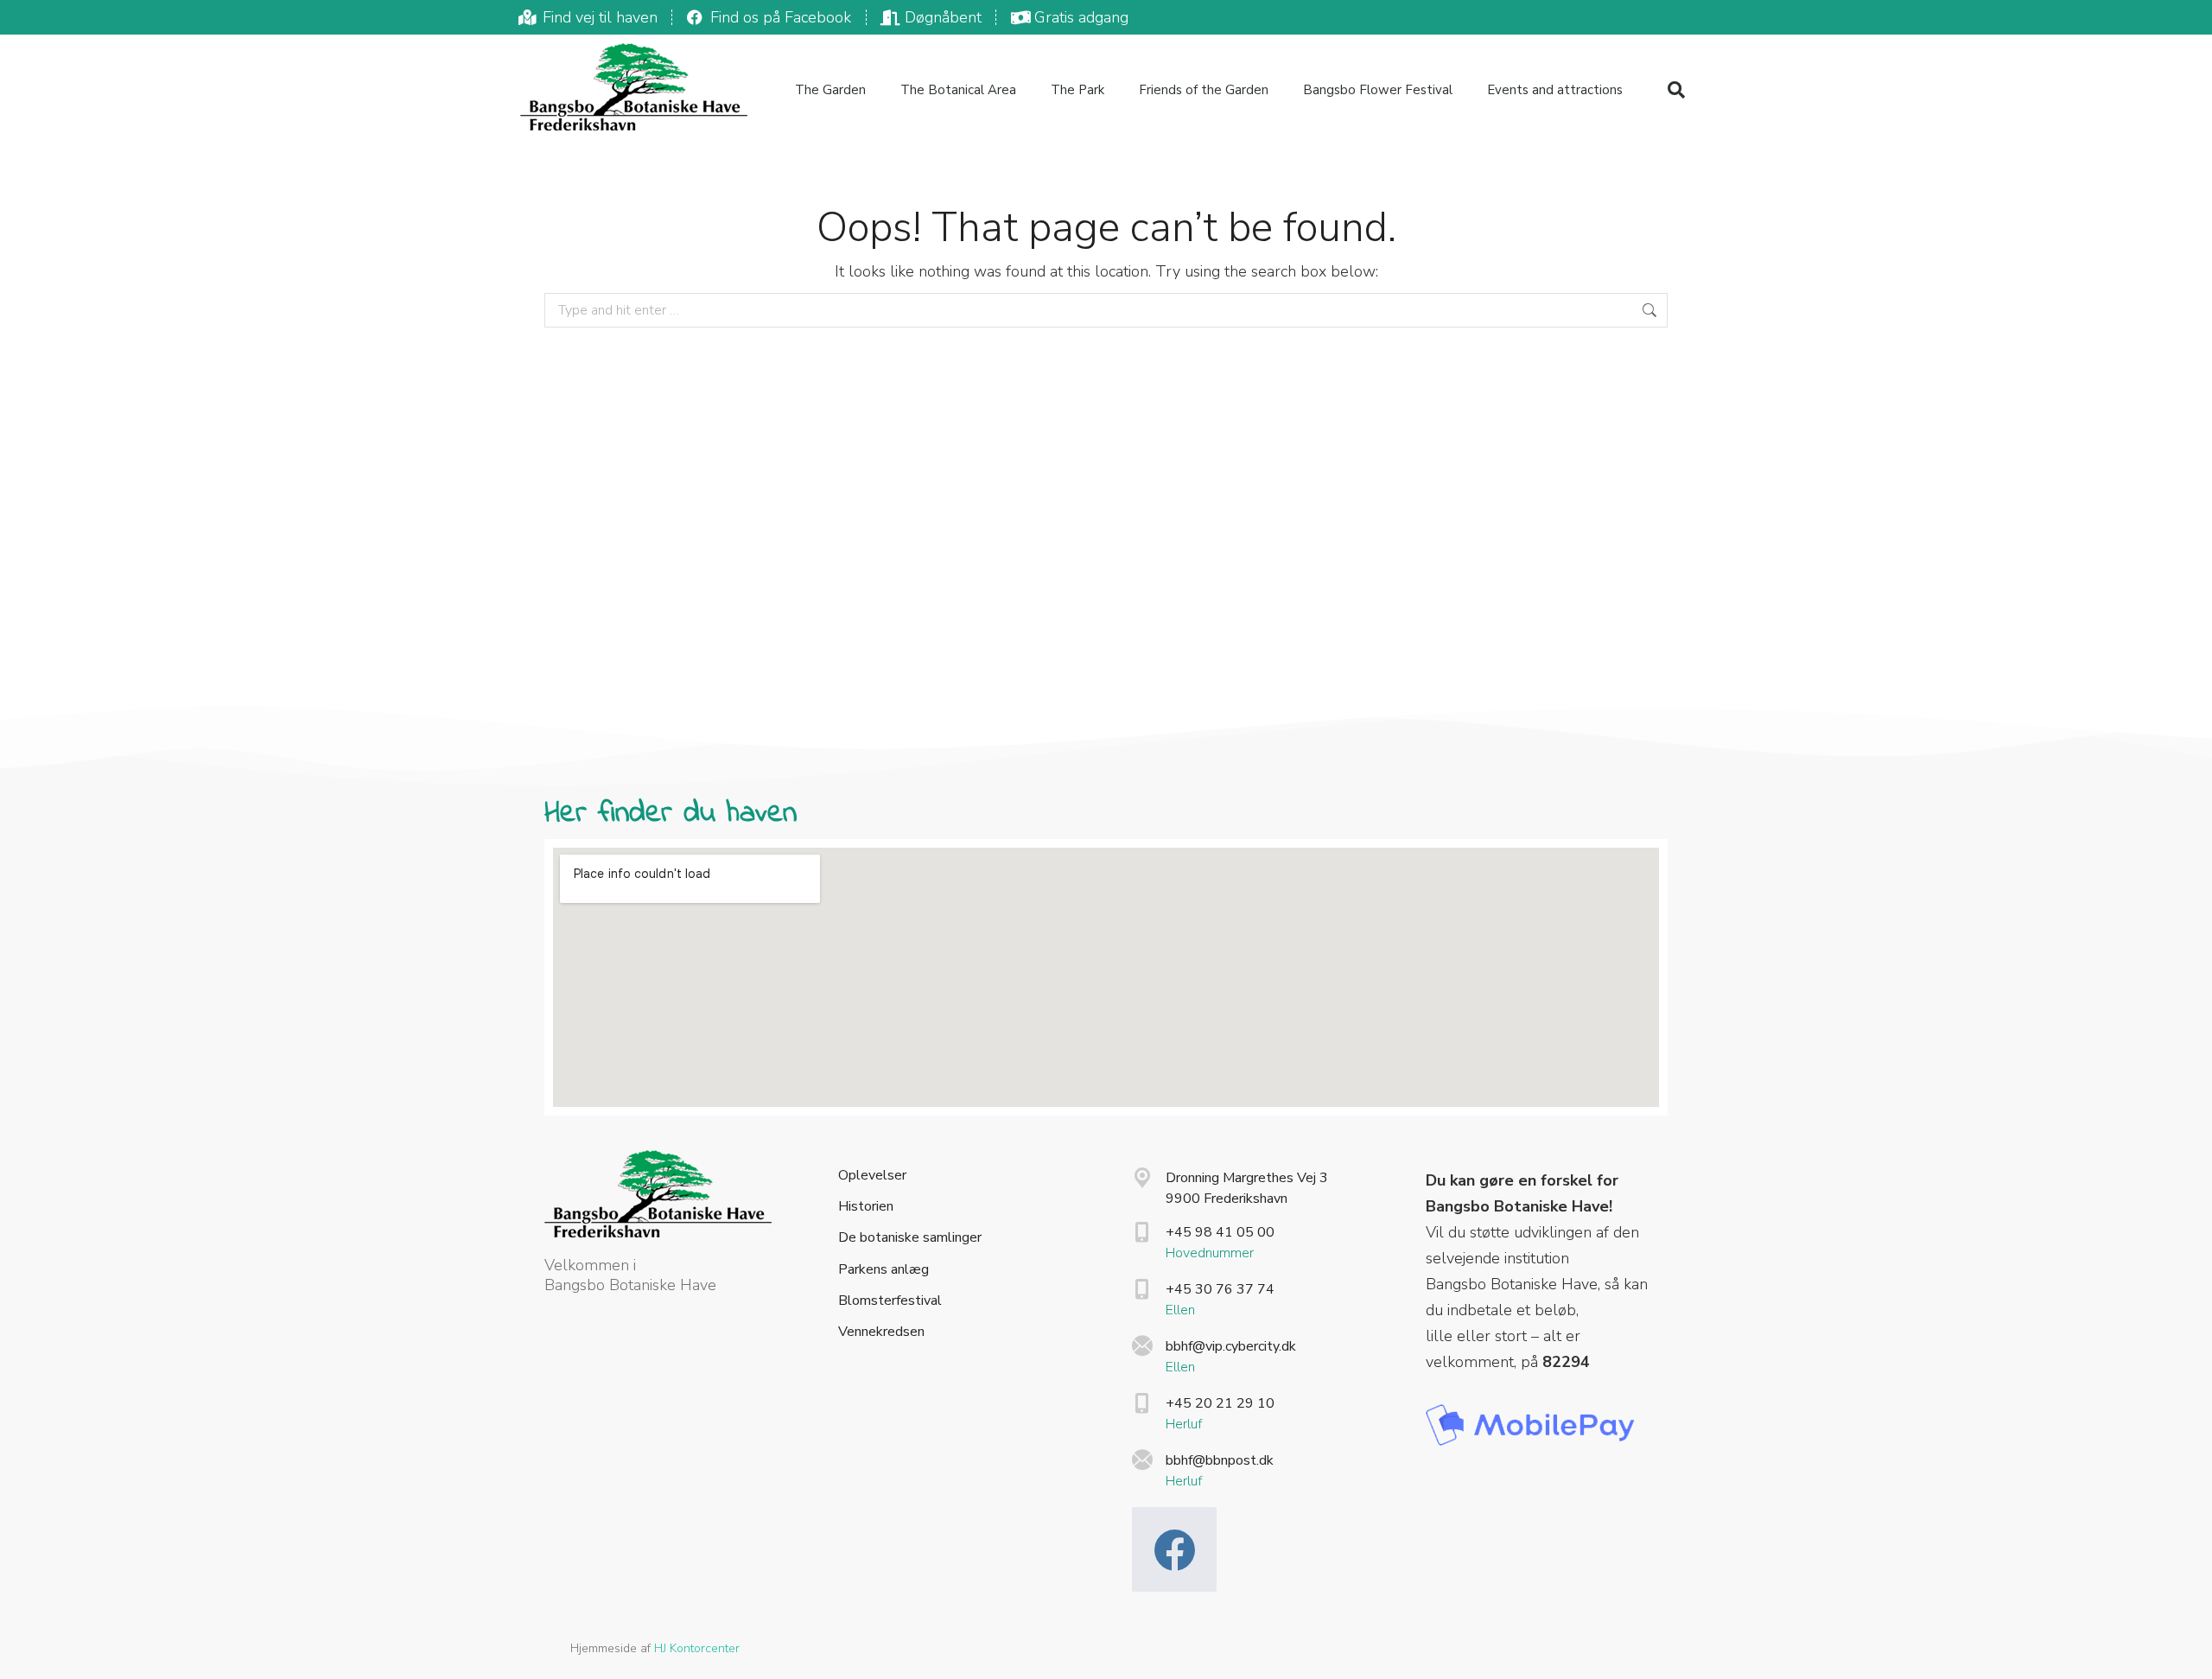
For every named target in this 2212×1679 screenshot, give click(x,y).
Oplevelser (872, 1176)
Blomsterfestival (890, 1301)
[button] (1676, 90)
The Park (1077, 90)
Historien (866, 1207)
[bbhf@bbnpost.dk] (1142, 1460)
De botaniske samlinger (910, 1238)
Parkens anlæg (884, 1270)
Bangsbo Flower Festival (1378, 90)
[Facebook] (1174, 1549)
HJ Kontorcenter (697, 1648)
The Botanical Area (958, 90)
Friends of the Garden (1204, 90)
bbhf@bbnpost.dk (1220, 1460)
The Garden (830, 90)
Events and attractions (1555, 90)
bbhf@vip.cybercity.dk (1231, 1346)
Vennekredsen (881, 1332)
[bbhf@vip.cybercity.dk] (1142, 1346)
